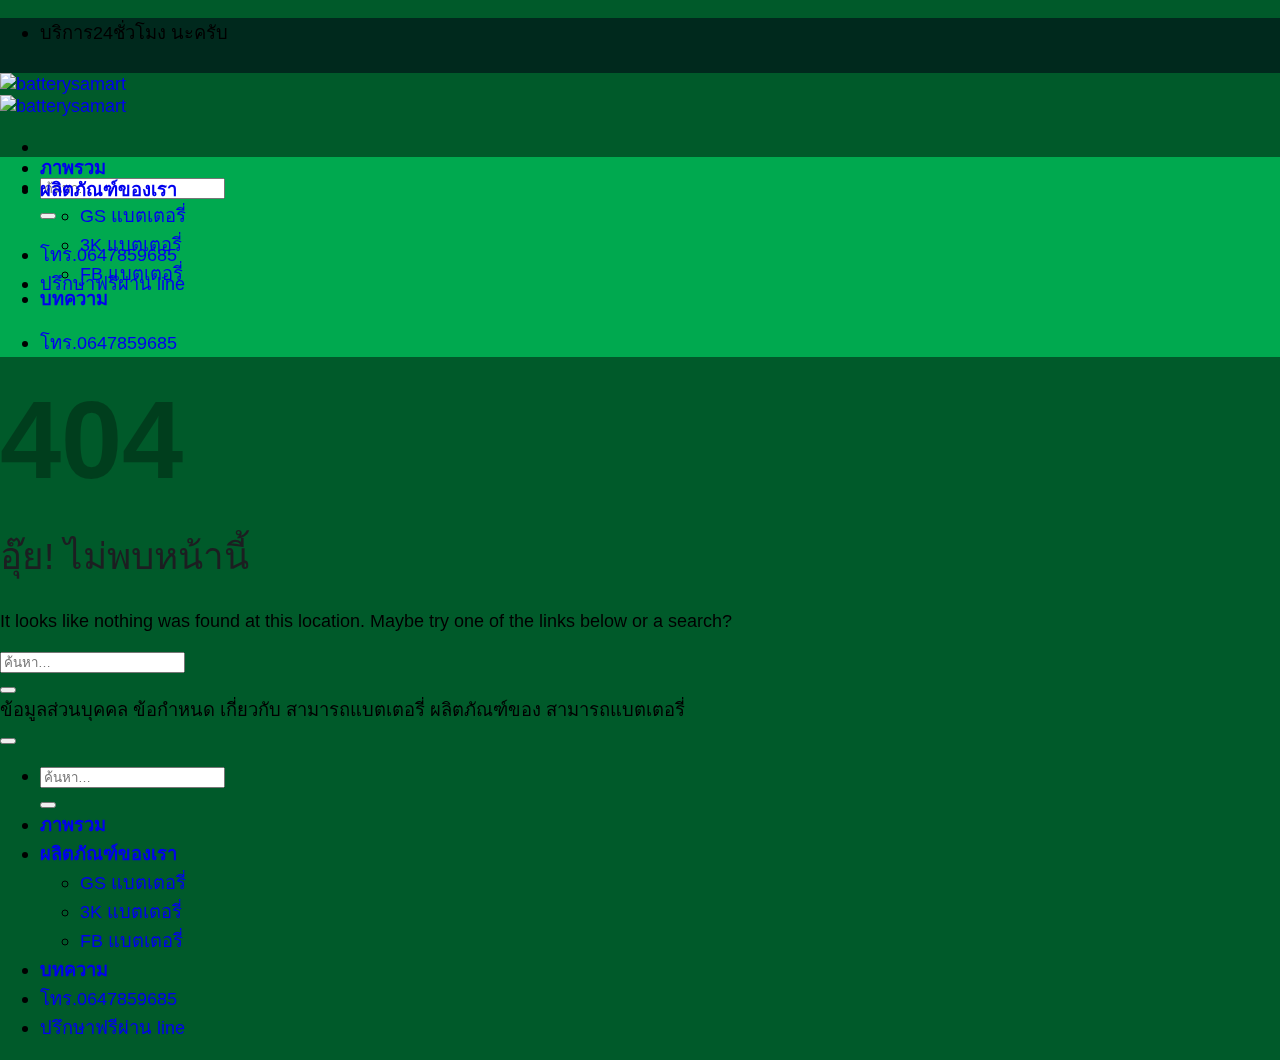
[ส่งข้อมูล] (48, 216)
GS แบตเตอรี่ (133, 215)
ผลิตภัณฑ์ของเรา (108, 189)
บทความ (74, 298)
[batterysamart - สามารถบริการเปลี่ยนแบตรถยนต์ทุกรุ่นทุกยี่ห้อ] (63, 94)
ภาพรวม (73, 167)
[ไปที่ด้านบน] (8, 741)
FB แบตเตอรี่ (131, 273)
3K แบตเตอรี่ (131, 244)
